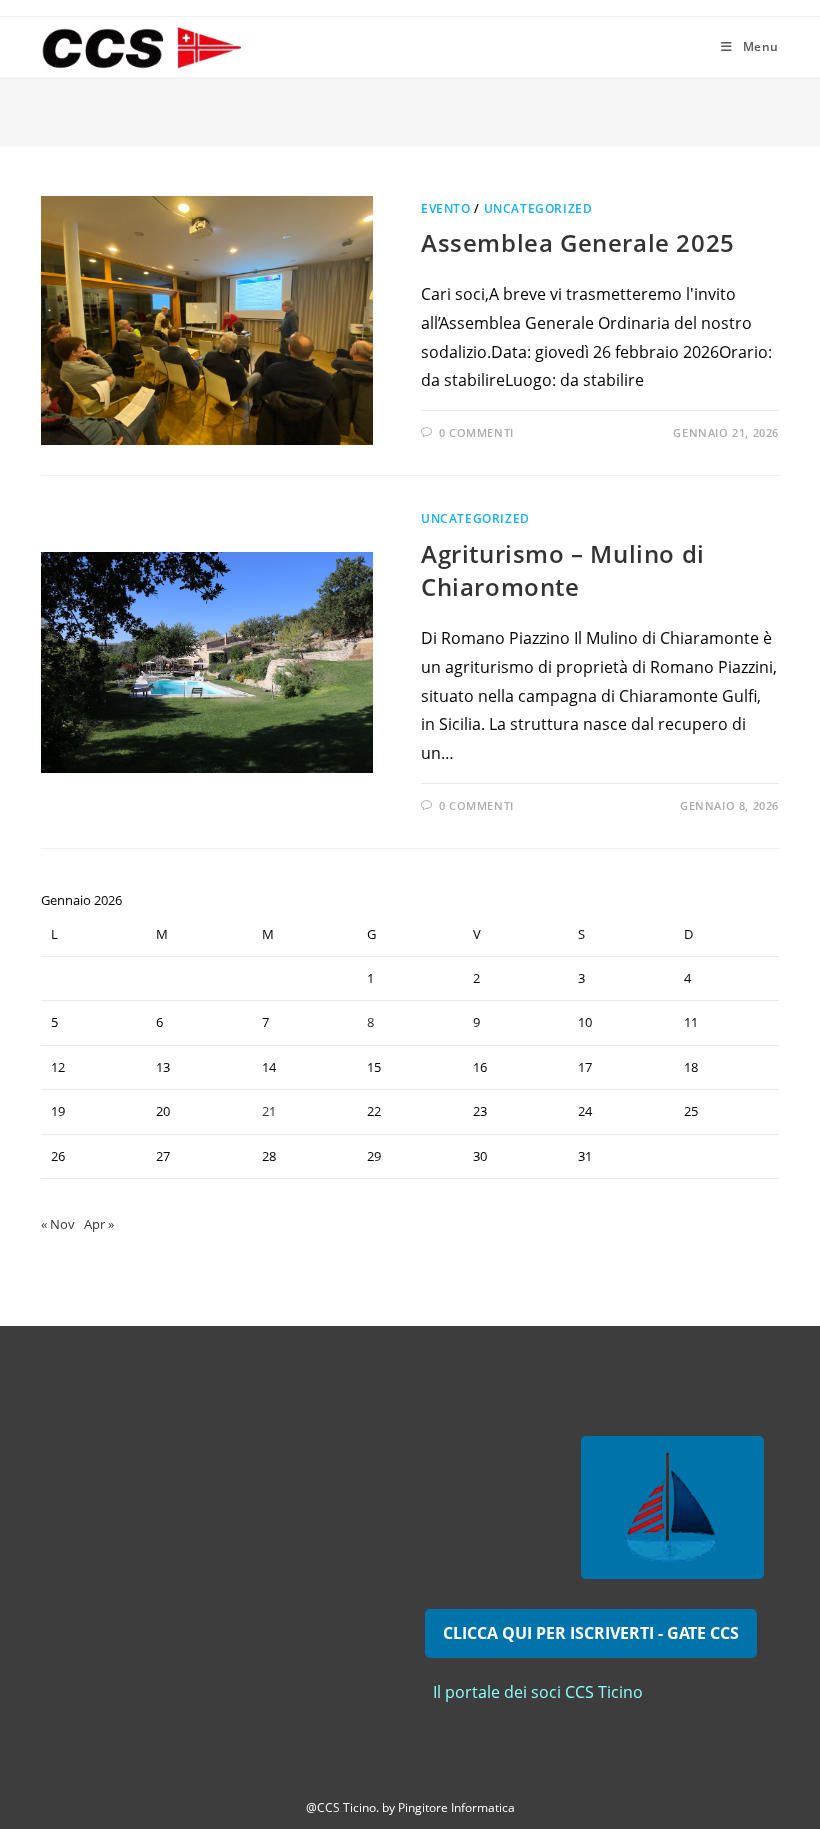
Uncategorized (538, 208)
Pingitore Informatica (456, 1807)
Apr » (99, 1224)
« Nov (58, 1224)
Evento (446, 208)
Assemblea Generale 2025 (578, 242)
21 (269, 1111)
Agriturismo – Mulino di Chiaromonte (563, 570)
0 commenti (476, 432)
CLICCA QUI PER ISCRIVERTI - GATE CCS (591, 1633)
